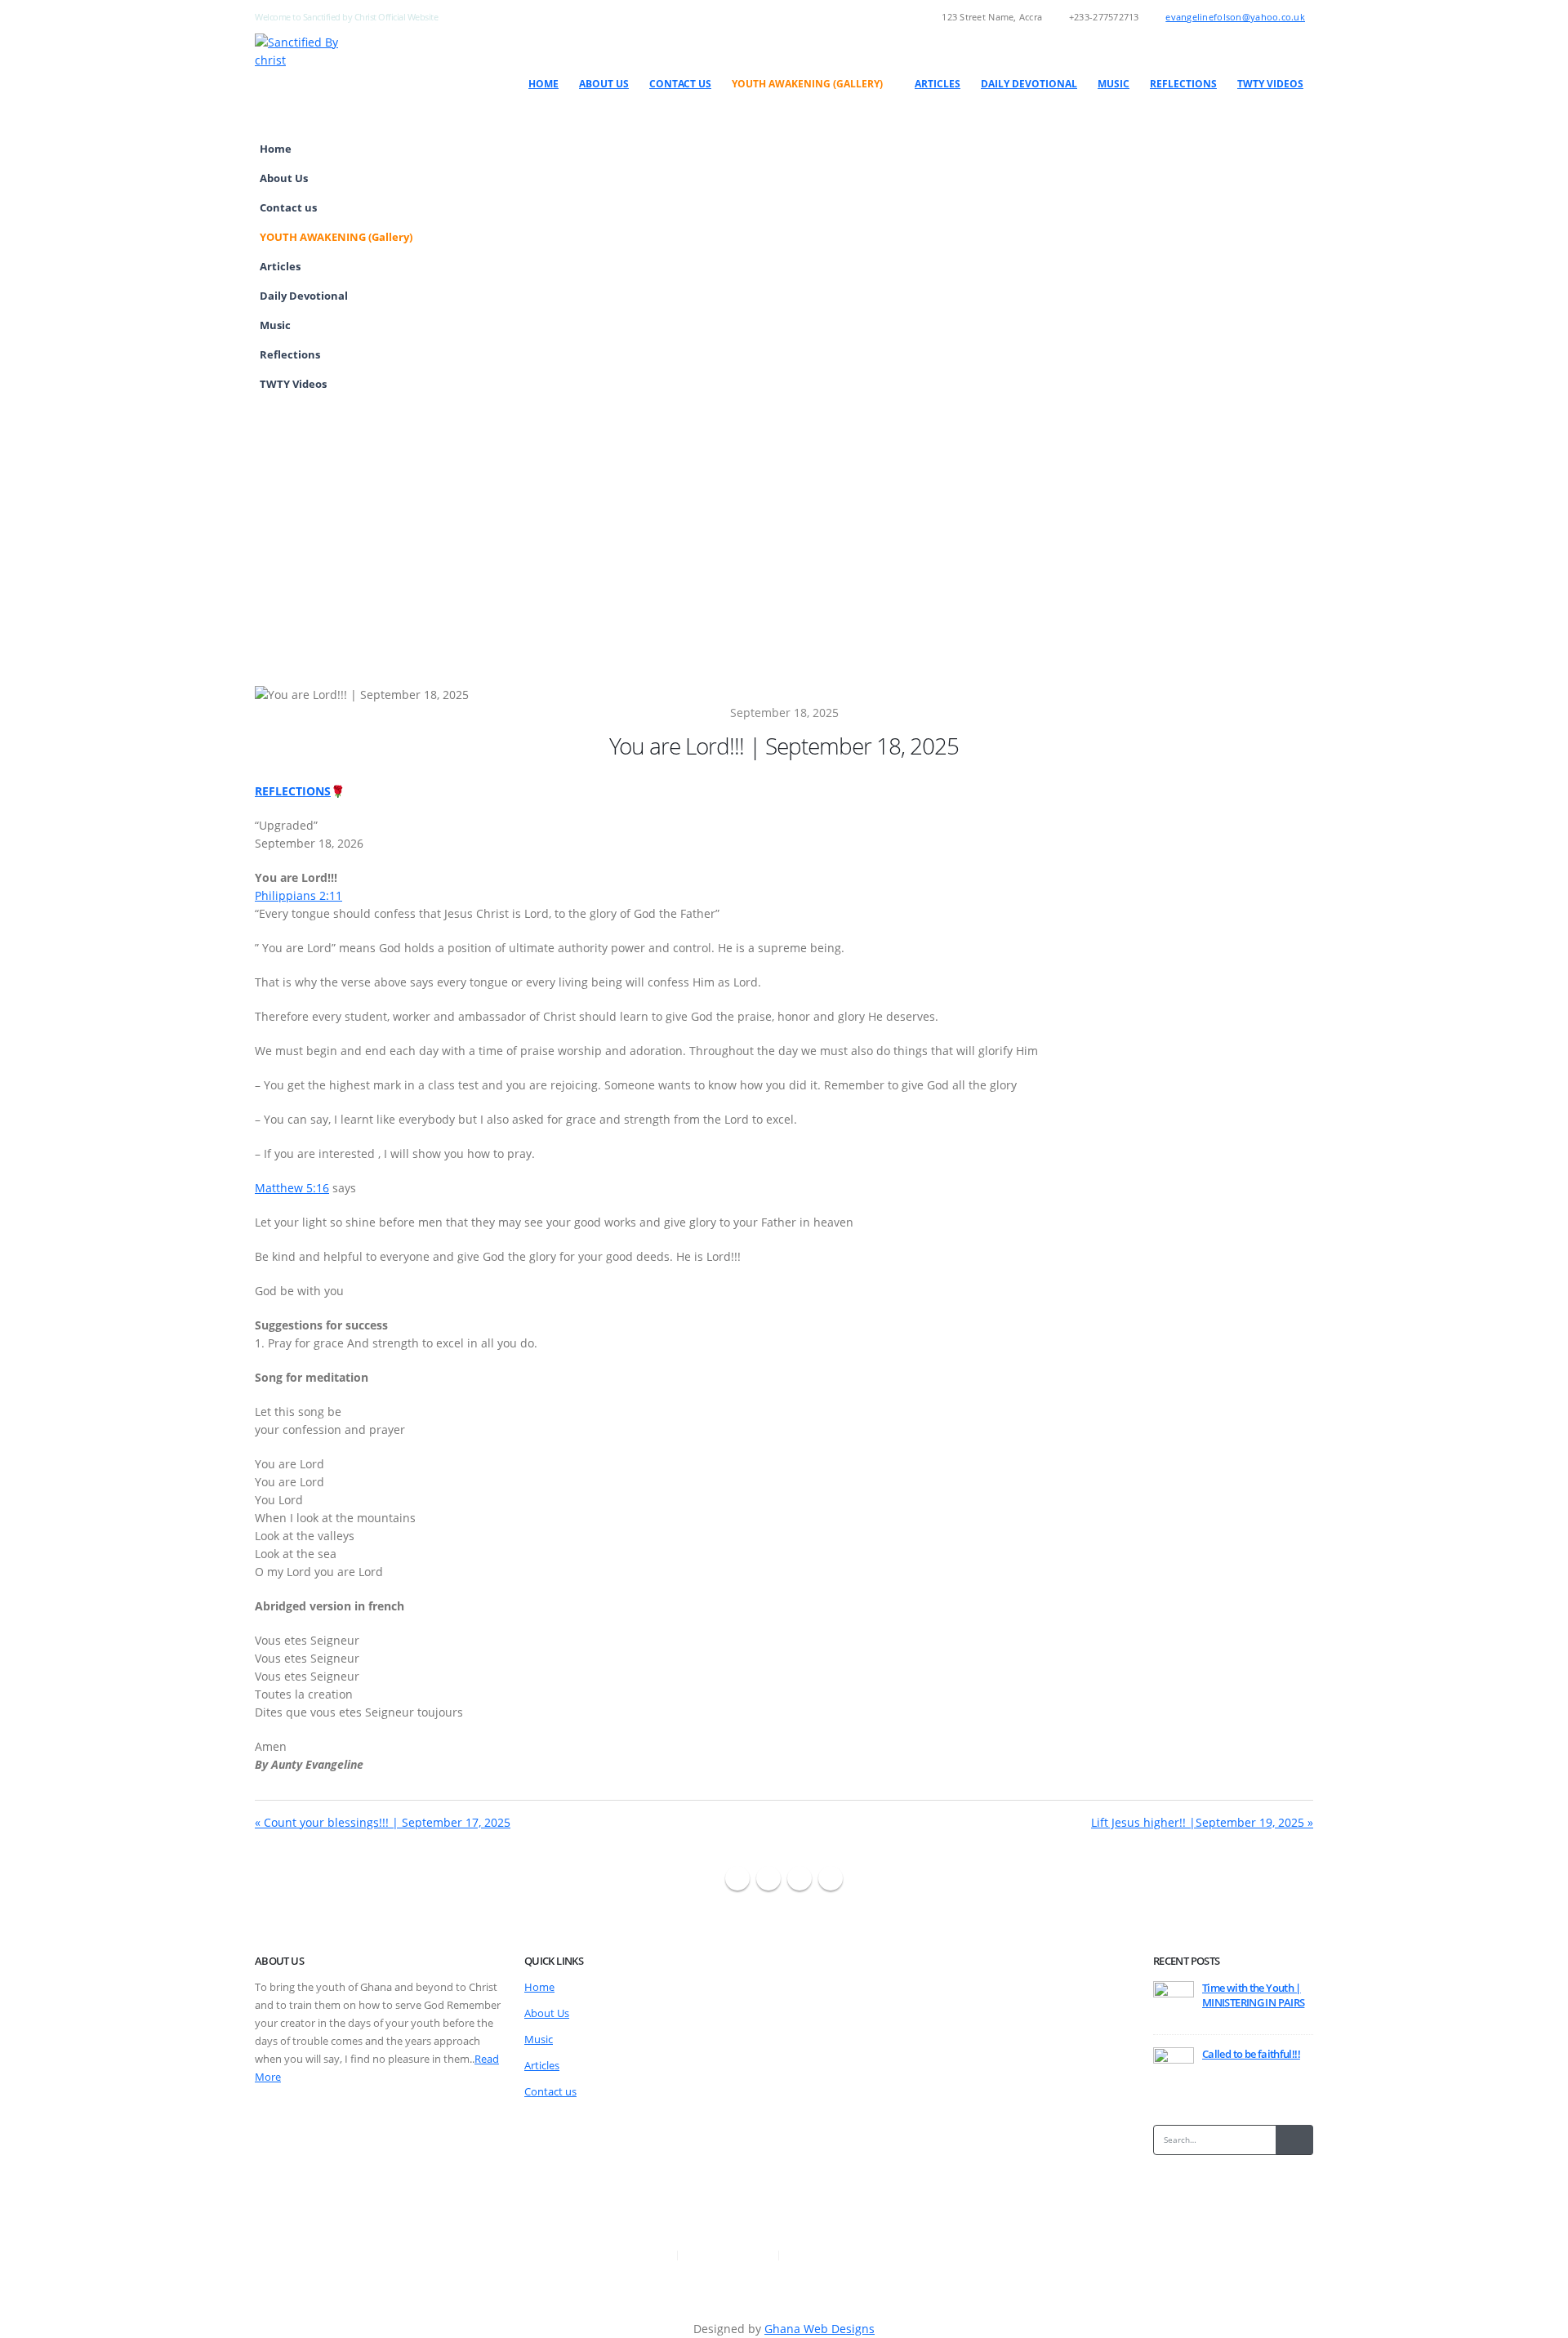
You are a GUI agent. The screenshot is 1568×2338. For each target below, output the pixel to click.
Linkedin (831, 1878)
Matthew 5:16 (292, 1188)
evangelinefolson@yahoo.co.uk (1235, 17)
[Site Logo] (311, 51)
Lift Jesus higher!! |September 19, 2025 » (1202, 1822)
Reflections (1183, 84)
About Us (604, 84)
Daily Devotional (1029, 84)
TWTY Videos (1270, 84)
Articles (938, 84)
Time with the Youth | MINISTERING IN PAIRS (1253, 1995)
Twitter (768, 1878)
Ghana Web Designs (820, 2329)
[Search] (1294, 2140)
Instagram (800, 1878)
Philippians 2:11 (298, 895)
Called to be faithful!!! (1251, 2054)
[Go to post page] (1174, 2001)
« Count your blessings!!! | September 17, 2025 (383, 1822)
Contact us (680, 84)
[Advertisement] (784, 521)
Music (1114, 84)
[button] (1297, 261)
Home (543, 84)
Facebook (737, 1878)
